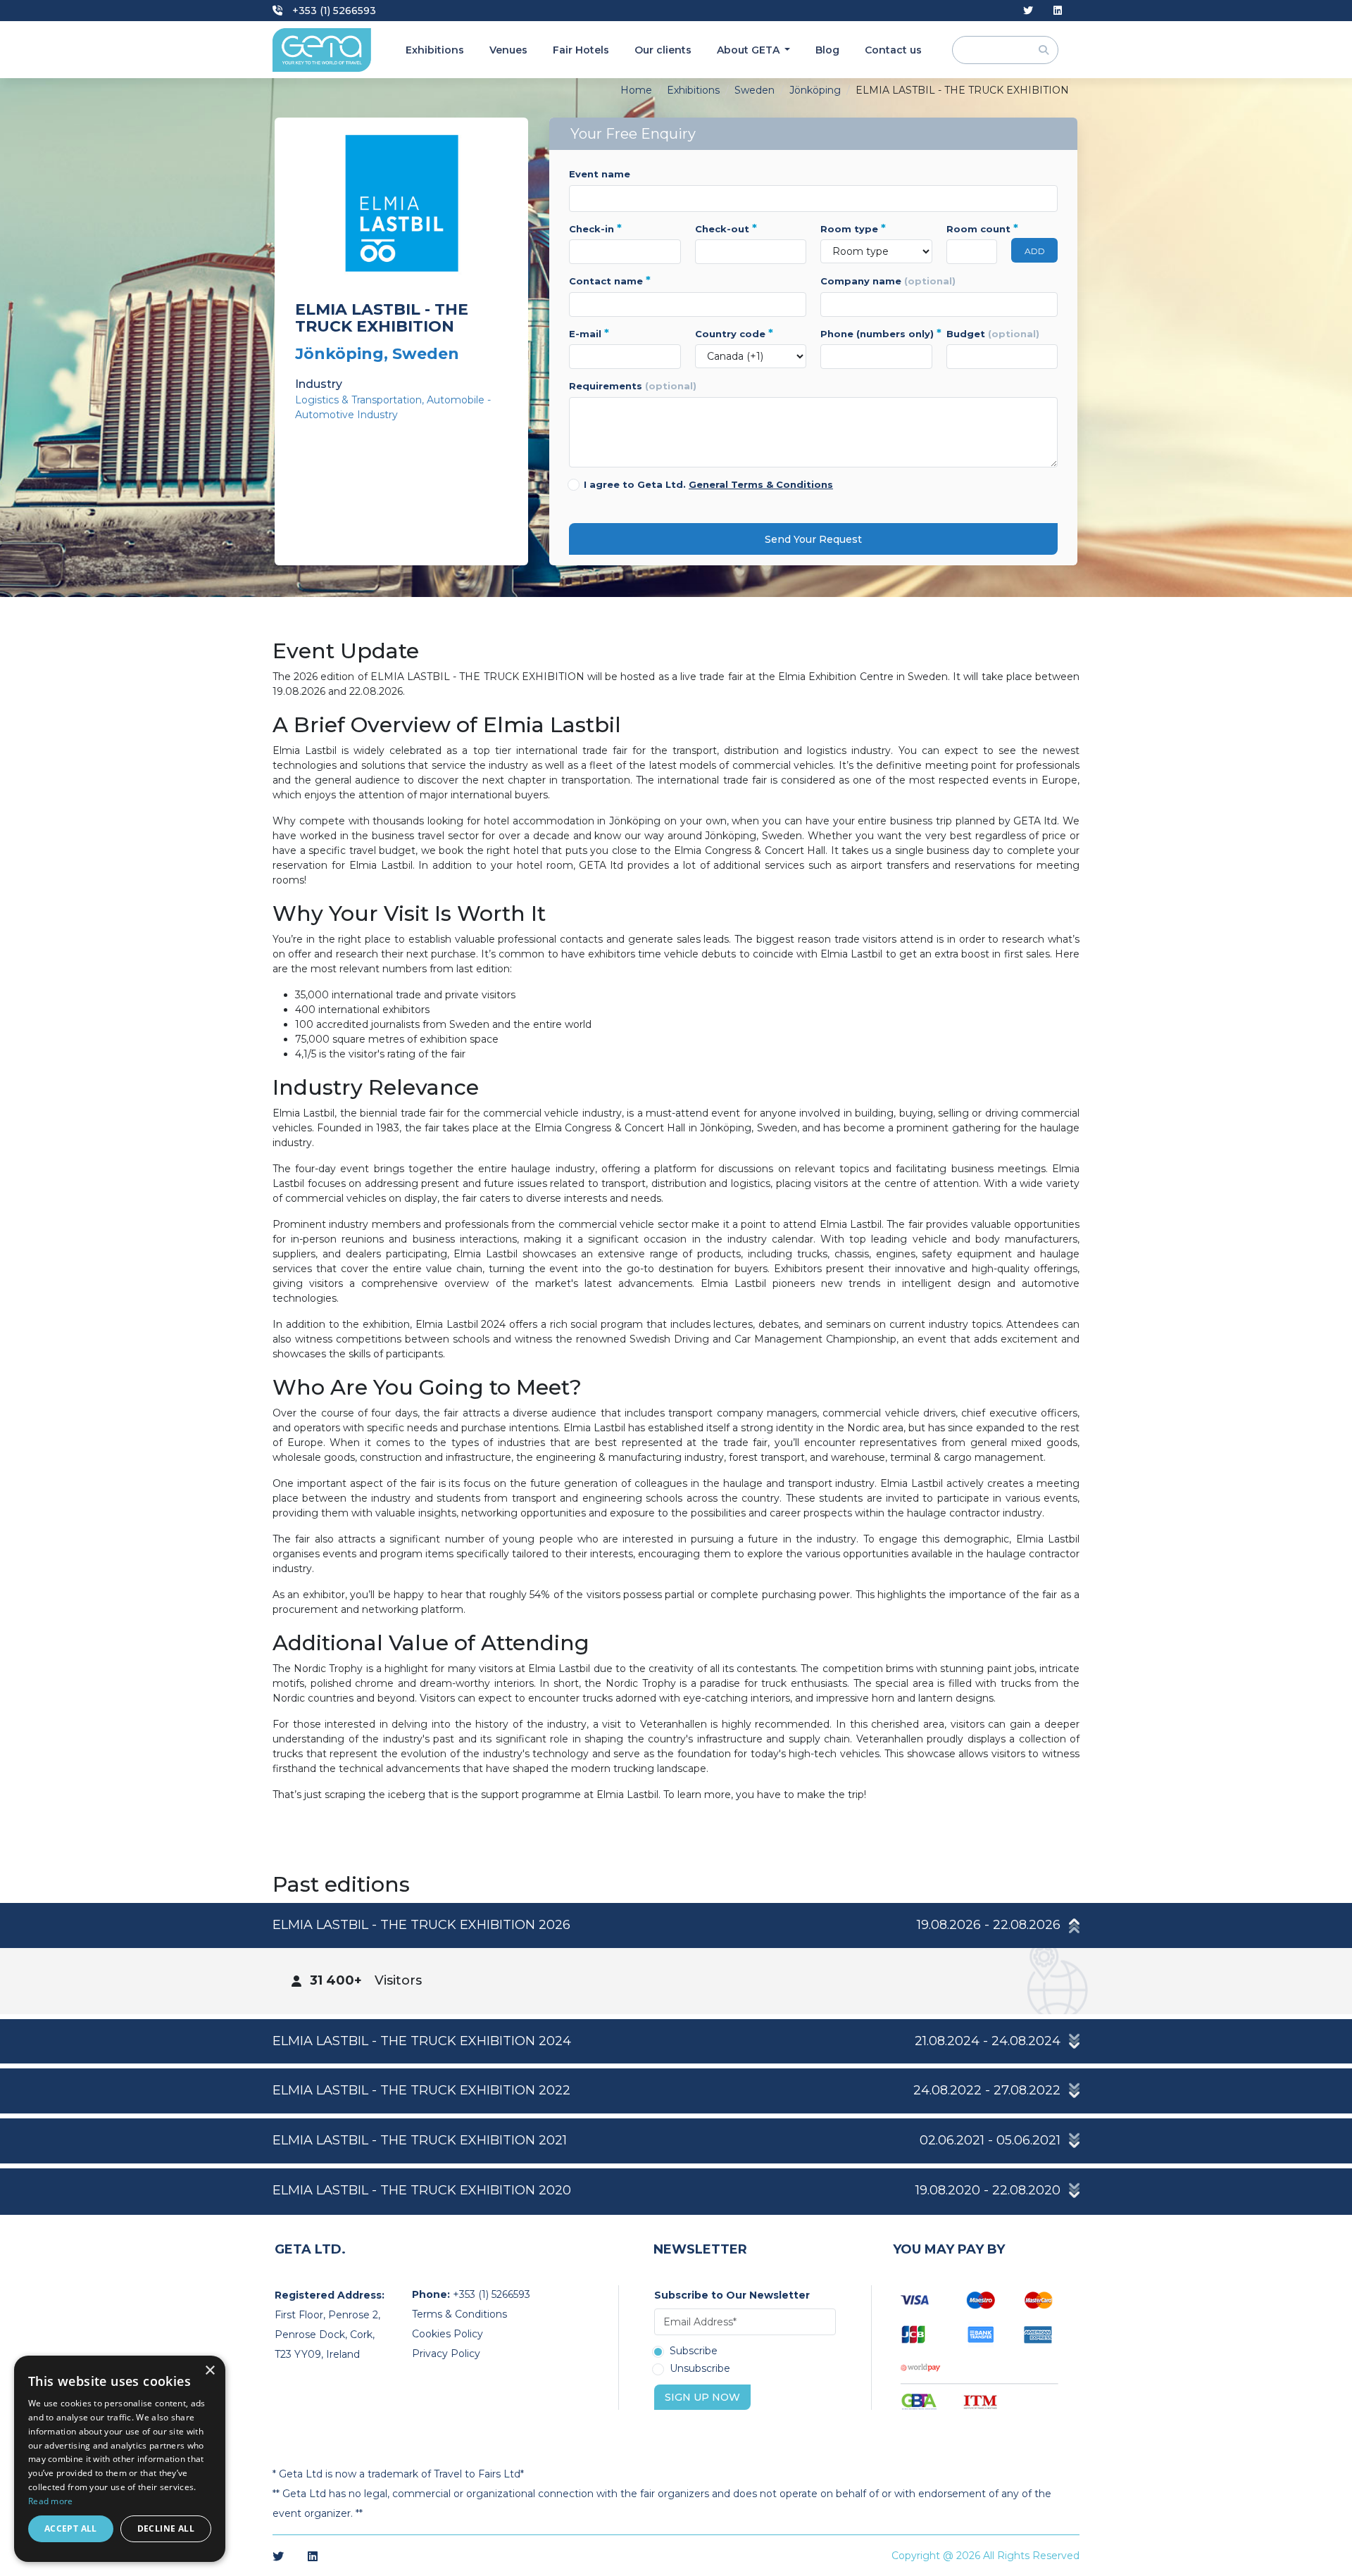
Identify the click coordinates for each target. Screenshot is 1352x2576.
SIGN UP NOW (702, 2397)
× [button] (209, 2371)
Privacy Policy (446, 2354)
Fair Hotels (581, 50)
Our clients (663, 50)
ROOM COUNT (972, 229)
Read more (51, 2501)
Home (636, 90)
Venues (508, 50)
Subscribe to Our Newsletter (732, 2295)
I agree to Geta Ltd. (708, 484)
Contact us (893, 50)
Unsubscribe (700, 2369)
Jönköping (815, 90)
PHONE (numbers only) (876, 334)
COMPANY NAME (888, 281)
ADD (1035, 251)
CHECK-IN (595, 229)
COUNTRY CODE (734, 334)
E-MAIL (589, 334)
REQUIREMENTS (633, 386)
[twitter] (1028, 11)
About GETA (750, 50)
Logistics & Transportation (358, 400)
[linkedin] (1058, 11)
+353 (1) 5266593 (333, 11)
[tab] (676, 1959)
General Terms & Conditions (761, 484)
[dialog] (120, 2459)
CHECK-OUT (726, 229)
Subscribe (694, 2351)
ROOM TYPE (853, 229)
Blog (827, 50)
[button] (676, 1925)
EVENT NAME (600, 174)
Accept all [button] (71, 2528)
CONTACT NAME (610, 281)
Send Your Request (813, 539)
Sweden (755, 90)
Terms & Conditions (459, 2314)
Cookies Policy (447, 2334)
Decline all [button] (166, 2528)
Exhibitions (435, 50)
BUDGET (993, 334)
